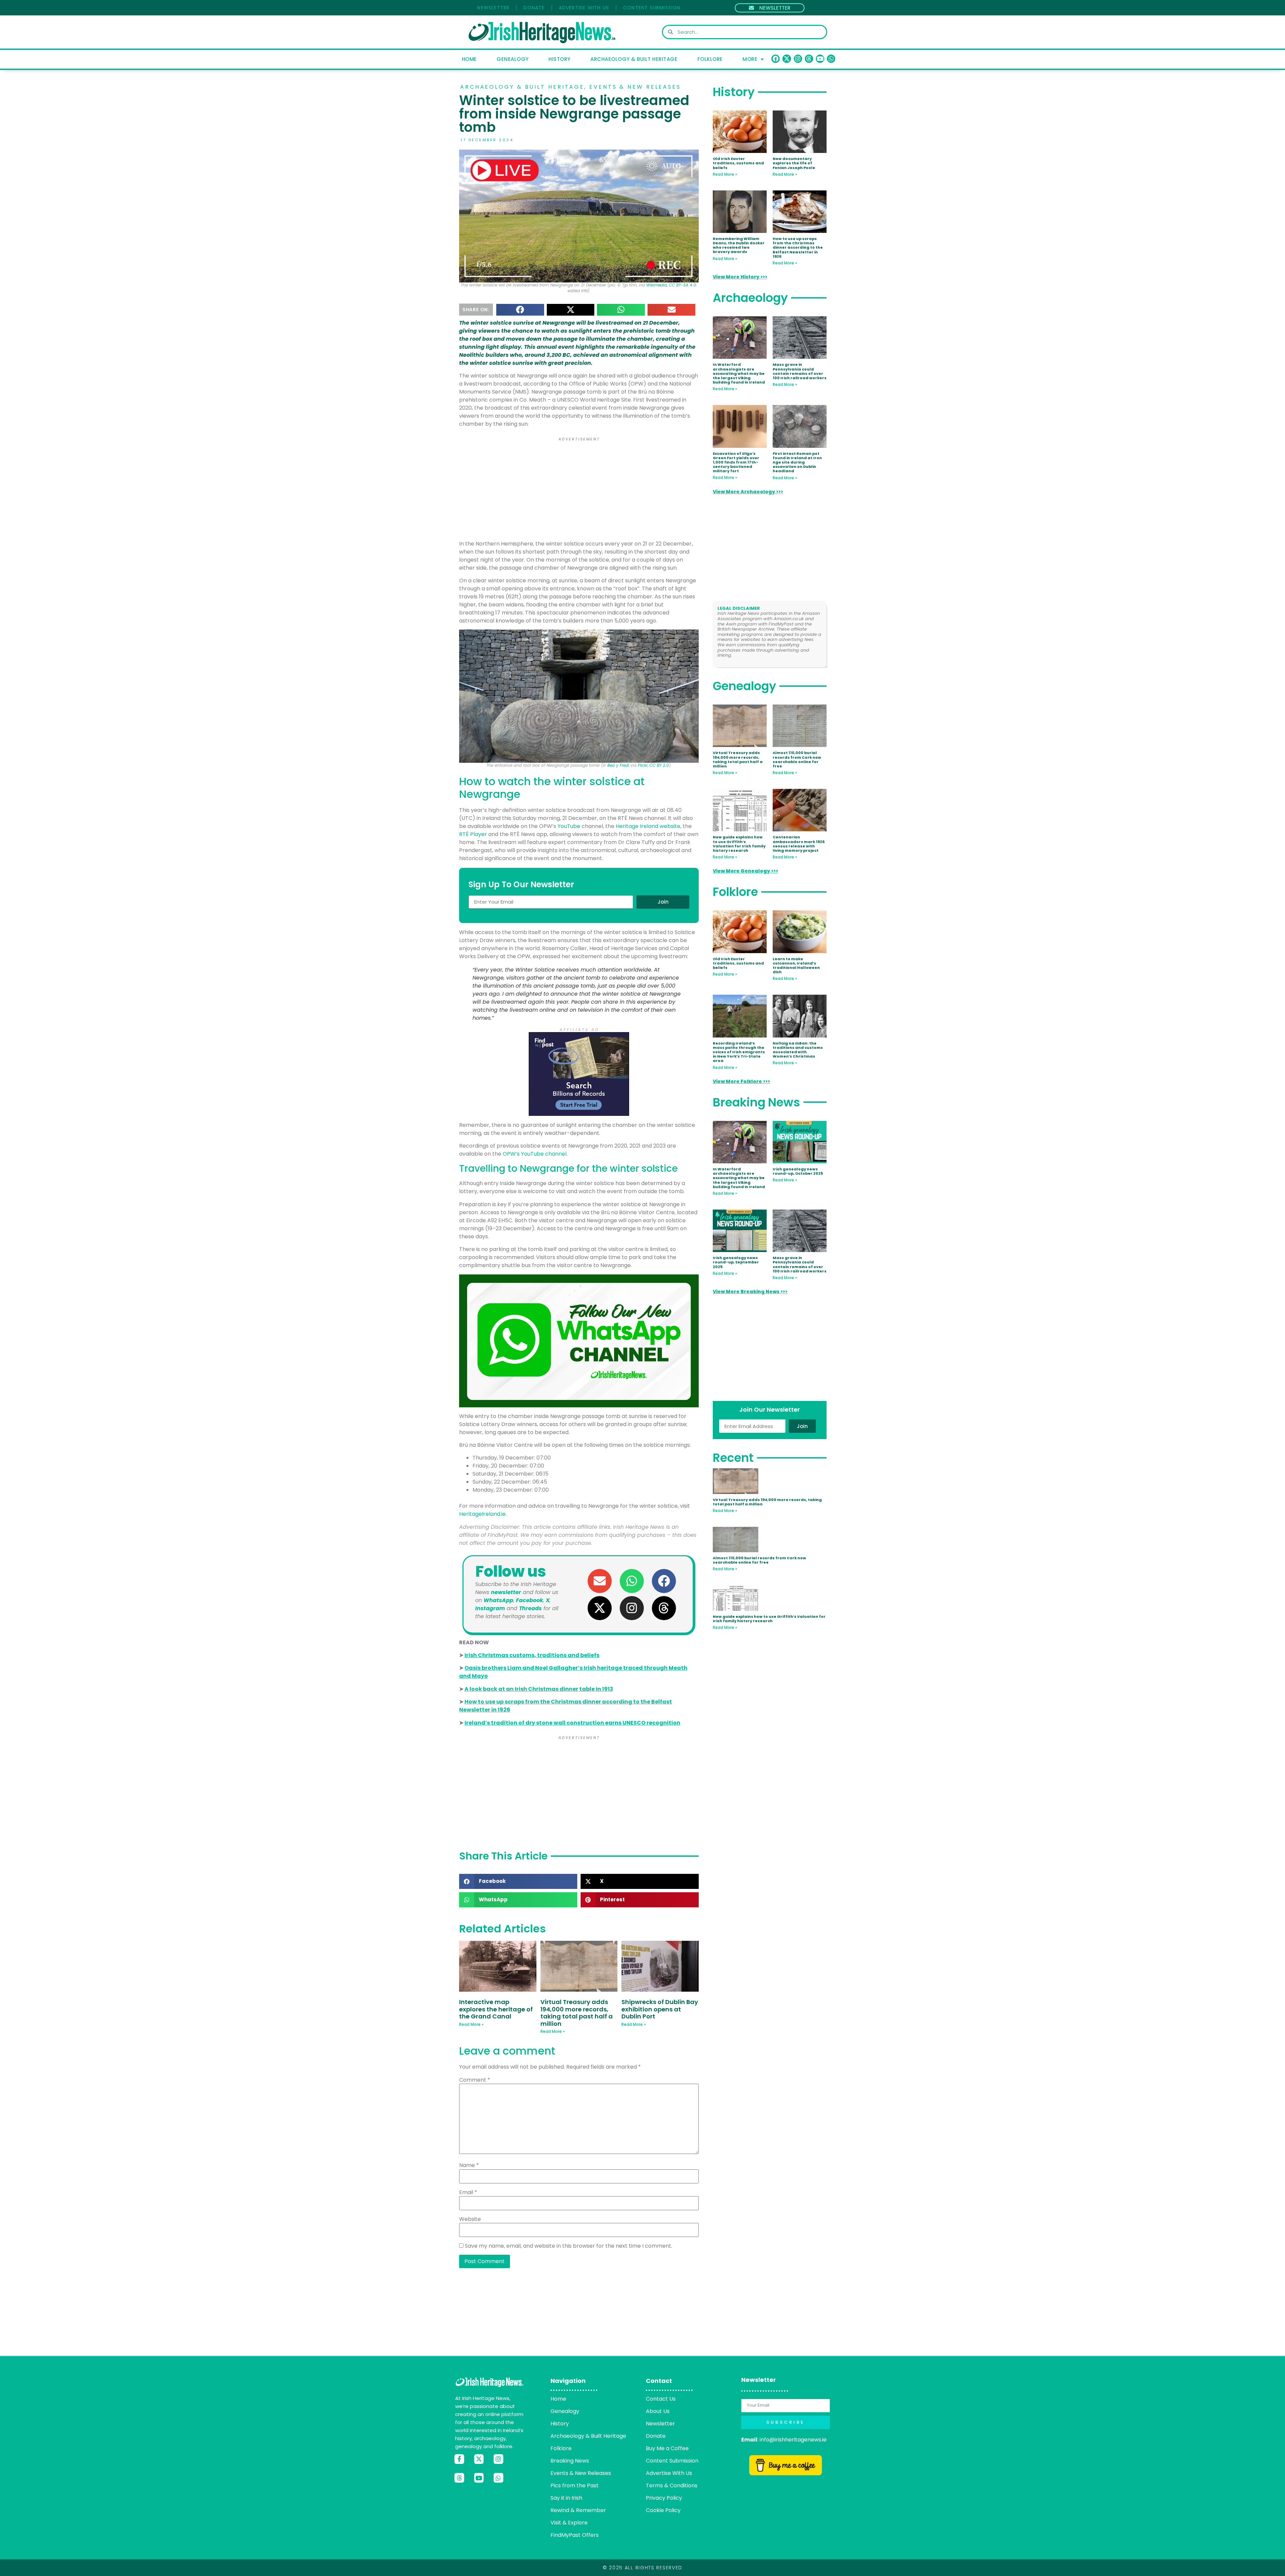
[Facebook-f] (459, 2459)
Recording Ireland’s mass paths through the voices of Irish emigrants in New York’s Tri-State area (739, 1052)
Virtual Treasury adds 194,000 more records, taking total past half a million (577, 2013)
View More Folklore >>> (741, 1081)
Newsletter (493, 8)
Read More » (471, 2024)
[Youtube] (820, 59)
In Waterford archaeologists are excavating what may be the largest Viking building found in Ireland (739, 373)
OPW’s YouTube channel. (535, 1154)
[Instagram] (798, 59)
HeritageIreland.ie (482, 1514)
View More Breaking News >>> (750, 1292)
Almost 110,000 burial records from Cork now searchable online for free (797, 759)
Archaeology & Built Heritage (634, 59)
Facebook (530, 1600)
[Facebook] (776, 59)
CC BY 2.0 (659, 765)
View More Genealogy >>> (745, 871)
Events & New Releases (635, 87)
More (750, 59)
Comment (475, 2080)
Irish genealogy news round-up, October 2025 (798, 1171)
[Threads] (809, 59)
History (560, 59)
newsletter (506, 1592)
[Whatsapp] (831, 59)
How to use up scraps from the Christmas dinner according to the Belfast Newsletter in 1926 (798, 247)
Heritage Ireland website (648, 826)
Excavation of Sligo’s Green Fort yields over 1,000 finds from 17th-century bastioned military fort (736, 462)
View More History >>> (740, 277)
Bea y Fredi (618, 765)
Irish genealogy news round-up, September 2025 (736, 1262)
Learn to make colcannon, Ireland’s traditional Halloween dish (796, 966)
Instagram (490, 1608)
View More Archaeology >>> (748, 492)
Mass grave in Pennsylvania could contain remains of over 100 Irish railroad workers (800, 371)
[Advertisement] (579, 490)
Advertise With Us (584, 8)
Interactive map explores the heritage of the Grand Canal (496, 2009)
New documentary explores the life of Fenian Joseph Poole (794, 163)
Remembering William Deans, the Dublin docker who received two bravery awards (739, 245)
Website (470, 2219)
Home (469, 59)
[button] (520, 310)
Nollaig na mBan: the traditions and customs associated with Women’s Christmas (798, 1050)
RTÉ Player (473, 834)
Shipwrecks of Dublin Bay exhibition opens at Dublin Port (660, 2009)
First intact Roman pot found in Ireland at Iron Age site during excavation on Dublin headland (797, 462)
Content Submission (652, 8)
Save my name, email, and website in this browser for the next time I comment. (569, 2246)
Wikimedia (657, 285)
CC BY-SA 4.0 (682, 285)
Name (469, 2165)
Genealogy (513, 59)
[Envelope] (600, 1581)
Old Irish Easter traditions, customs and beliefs (738, 163)
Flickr (643, 765)
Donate (534, 8)
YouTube (569, 826)
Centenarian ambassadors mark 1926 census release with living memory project (799, 844)
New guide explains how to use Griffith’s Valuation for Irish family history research (739, 844)
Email (468, 2192)
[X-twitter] (787, 59)
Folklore (710, 59)
